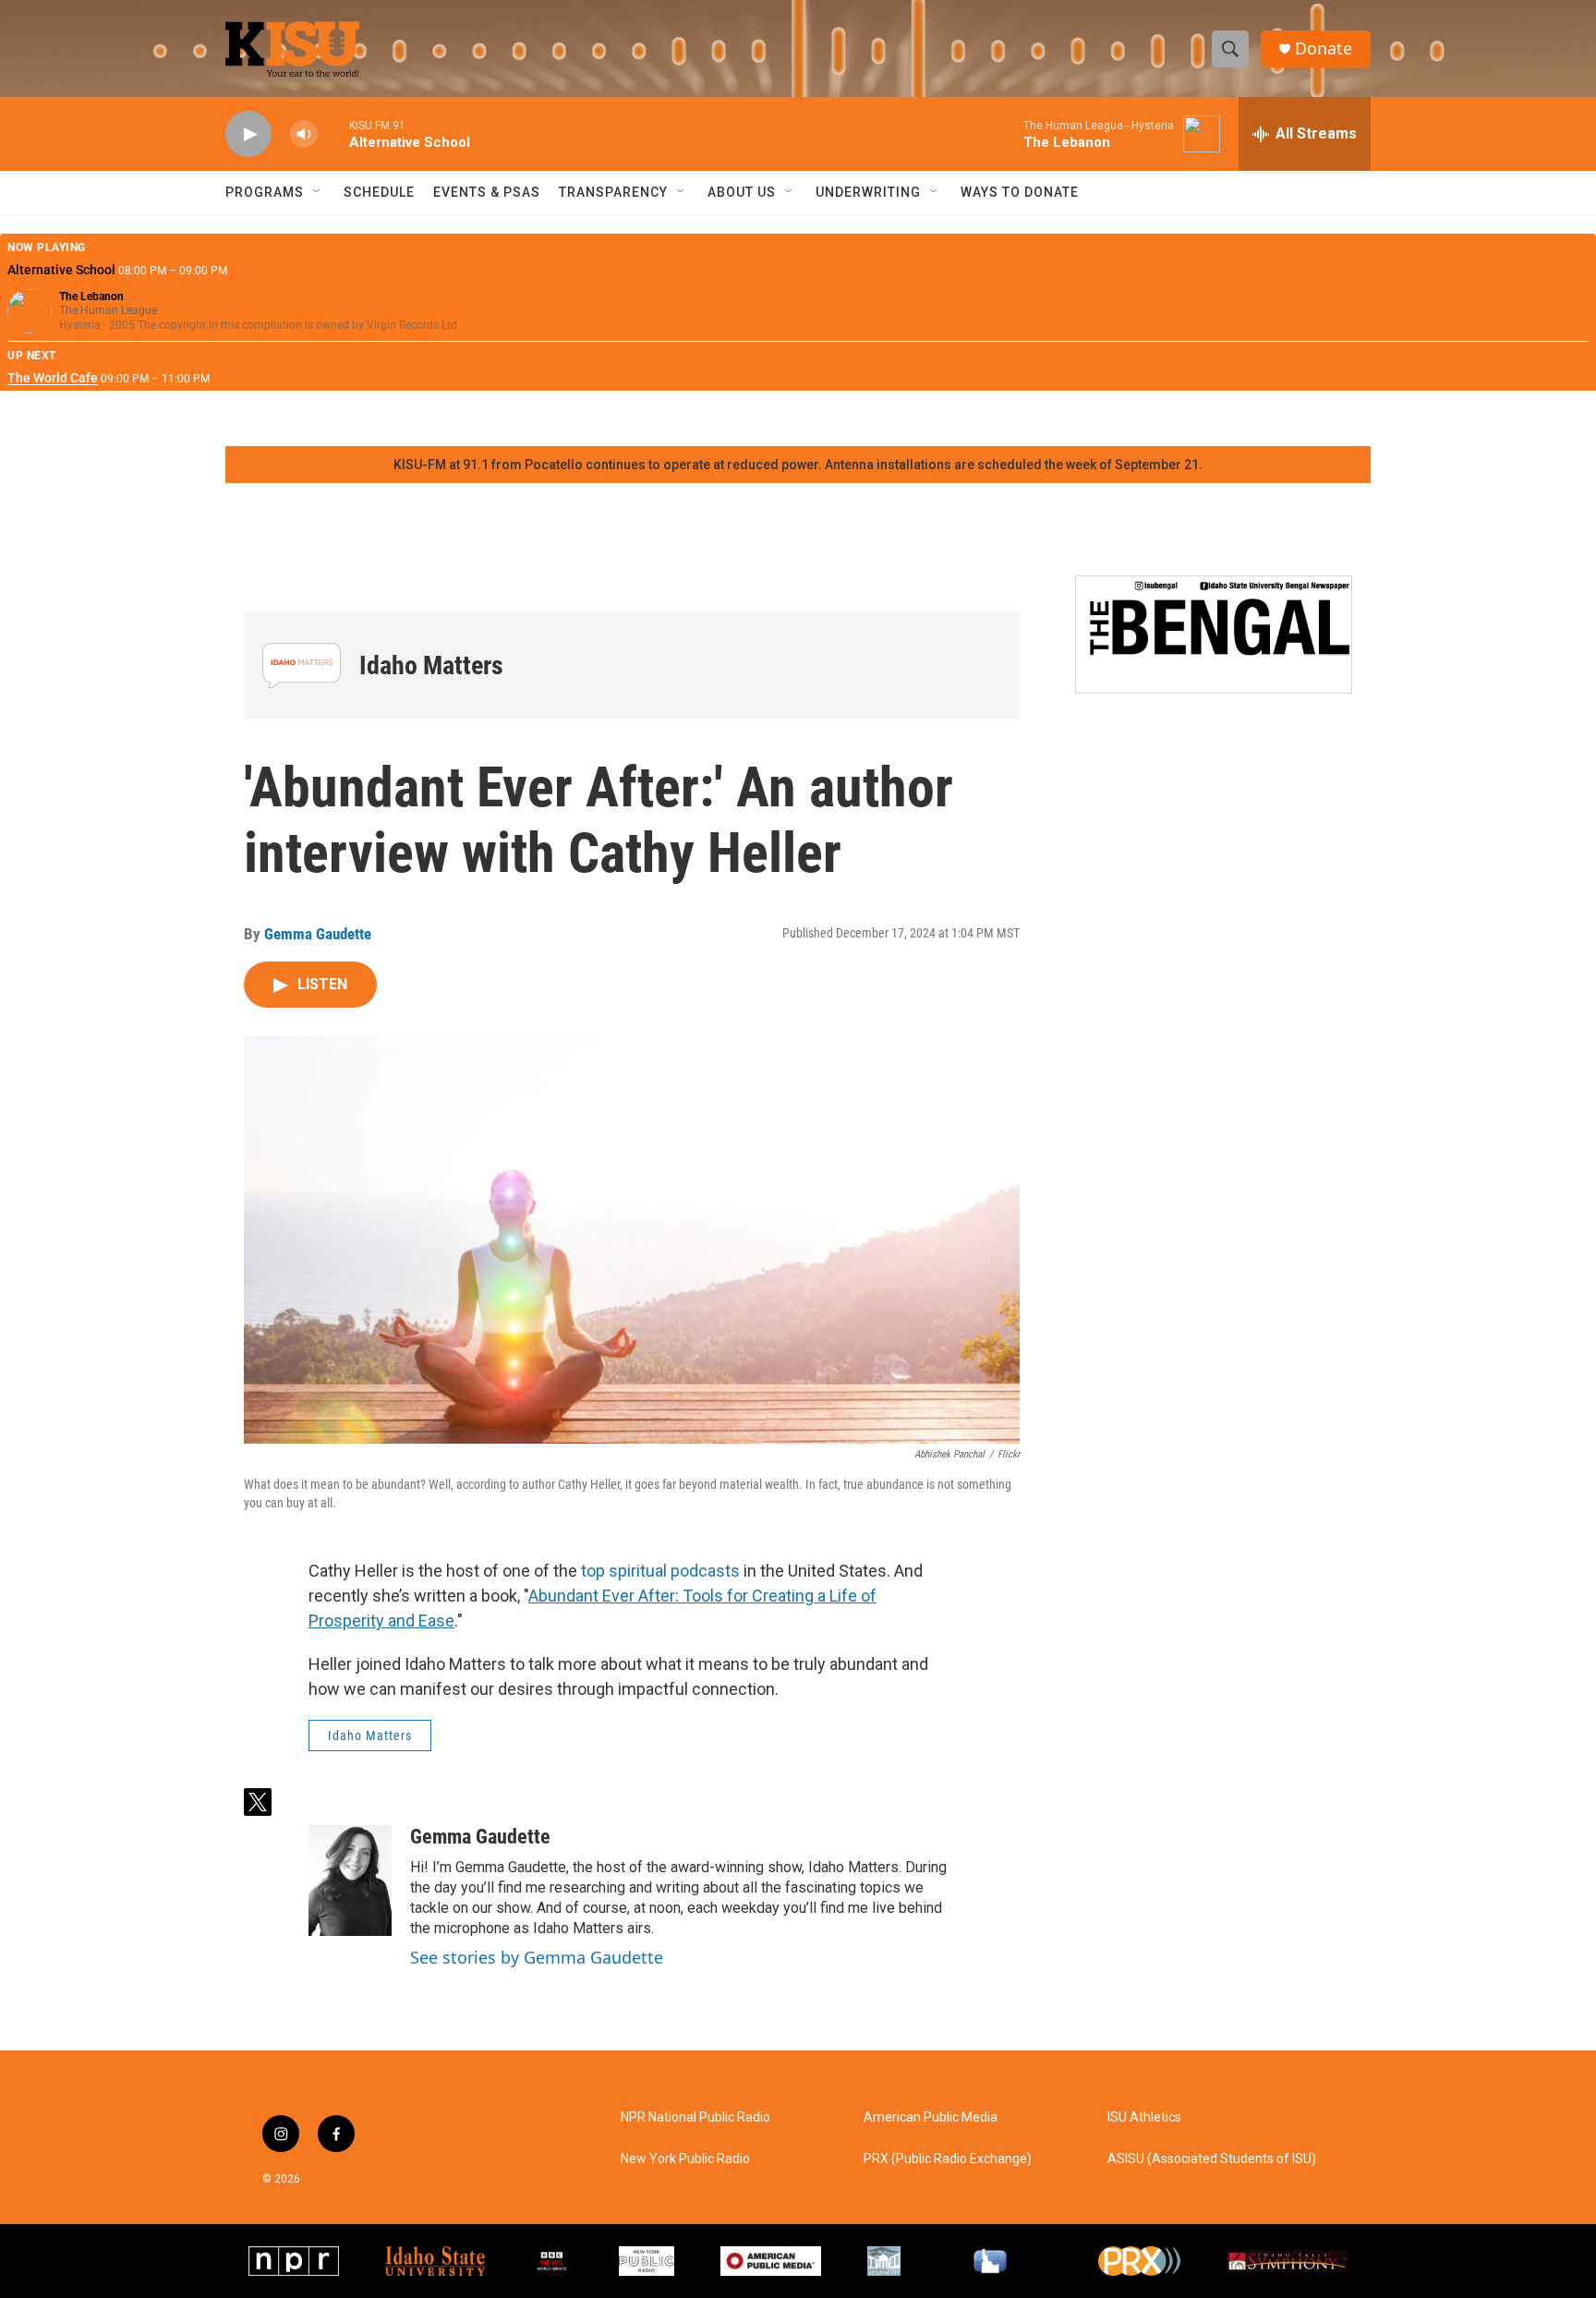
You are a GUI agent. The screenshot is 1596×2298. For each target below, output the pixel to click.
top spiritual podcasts (660, 1571)
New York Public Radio (685, 2159)
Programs (265, 192)
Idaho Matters (431, 665)
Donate (1324, 48)
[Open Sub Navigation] (318, 192)
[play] (248, 134)
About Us (742, 192)
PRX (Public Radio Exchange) (948, 2159)
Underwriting (868, 192)
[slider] (333, 133)
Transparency (613, 192)
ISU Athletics (1144, 2117)
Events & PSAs (487, 192)
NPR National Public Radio (695, 2117)
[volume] (304, 134)
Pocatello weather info (296, 418)
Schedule (379, 192)
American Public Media (931, 2117)
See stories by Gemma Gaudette (537, 1957)
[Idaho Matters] (302, 665)
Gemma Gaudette (318, 934)
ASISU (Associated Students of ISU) (1212, 2159)
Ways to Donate (1020, 192)
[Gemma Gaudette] (350, 1881)
